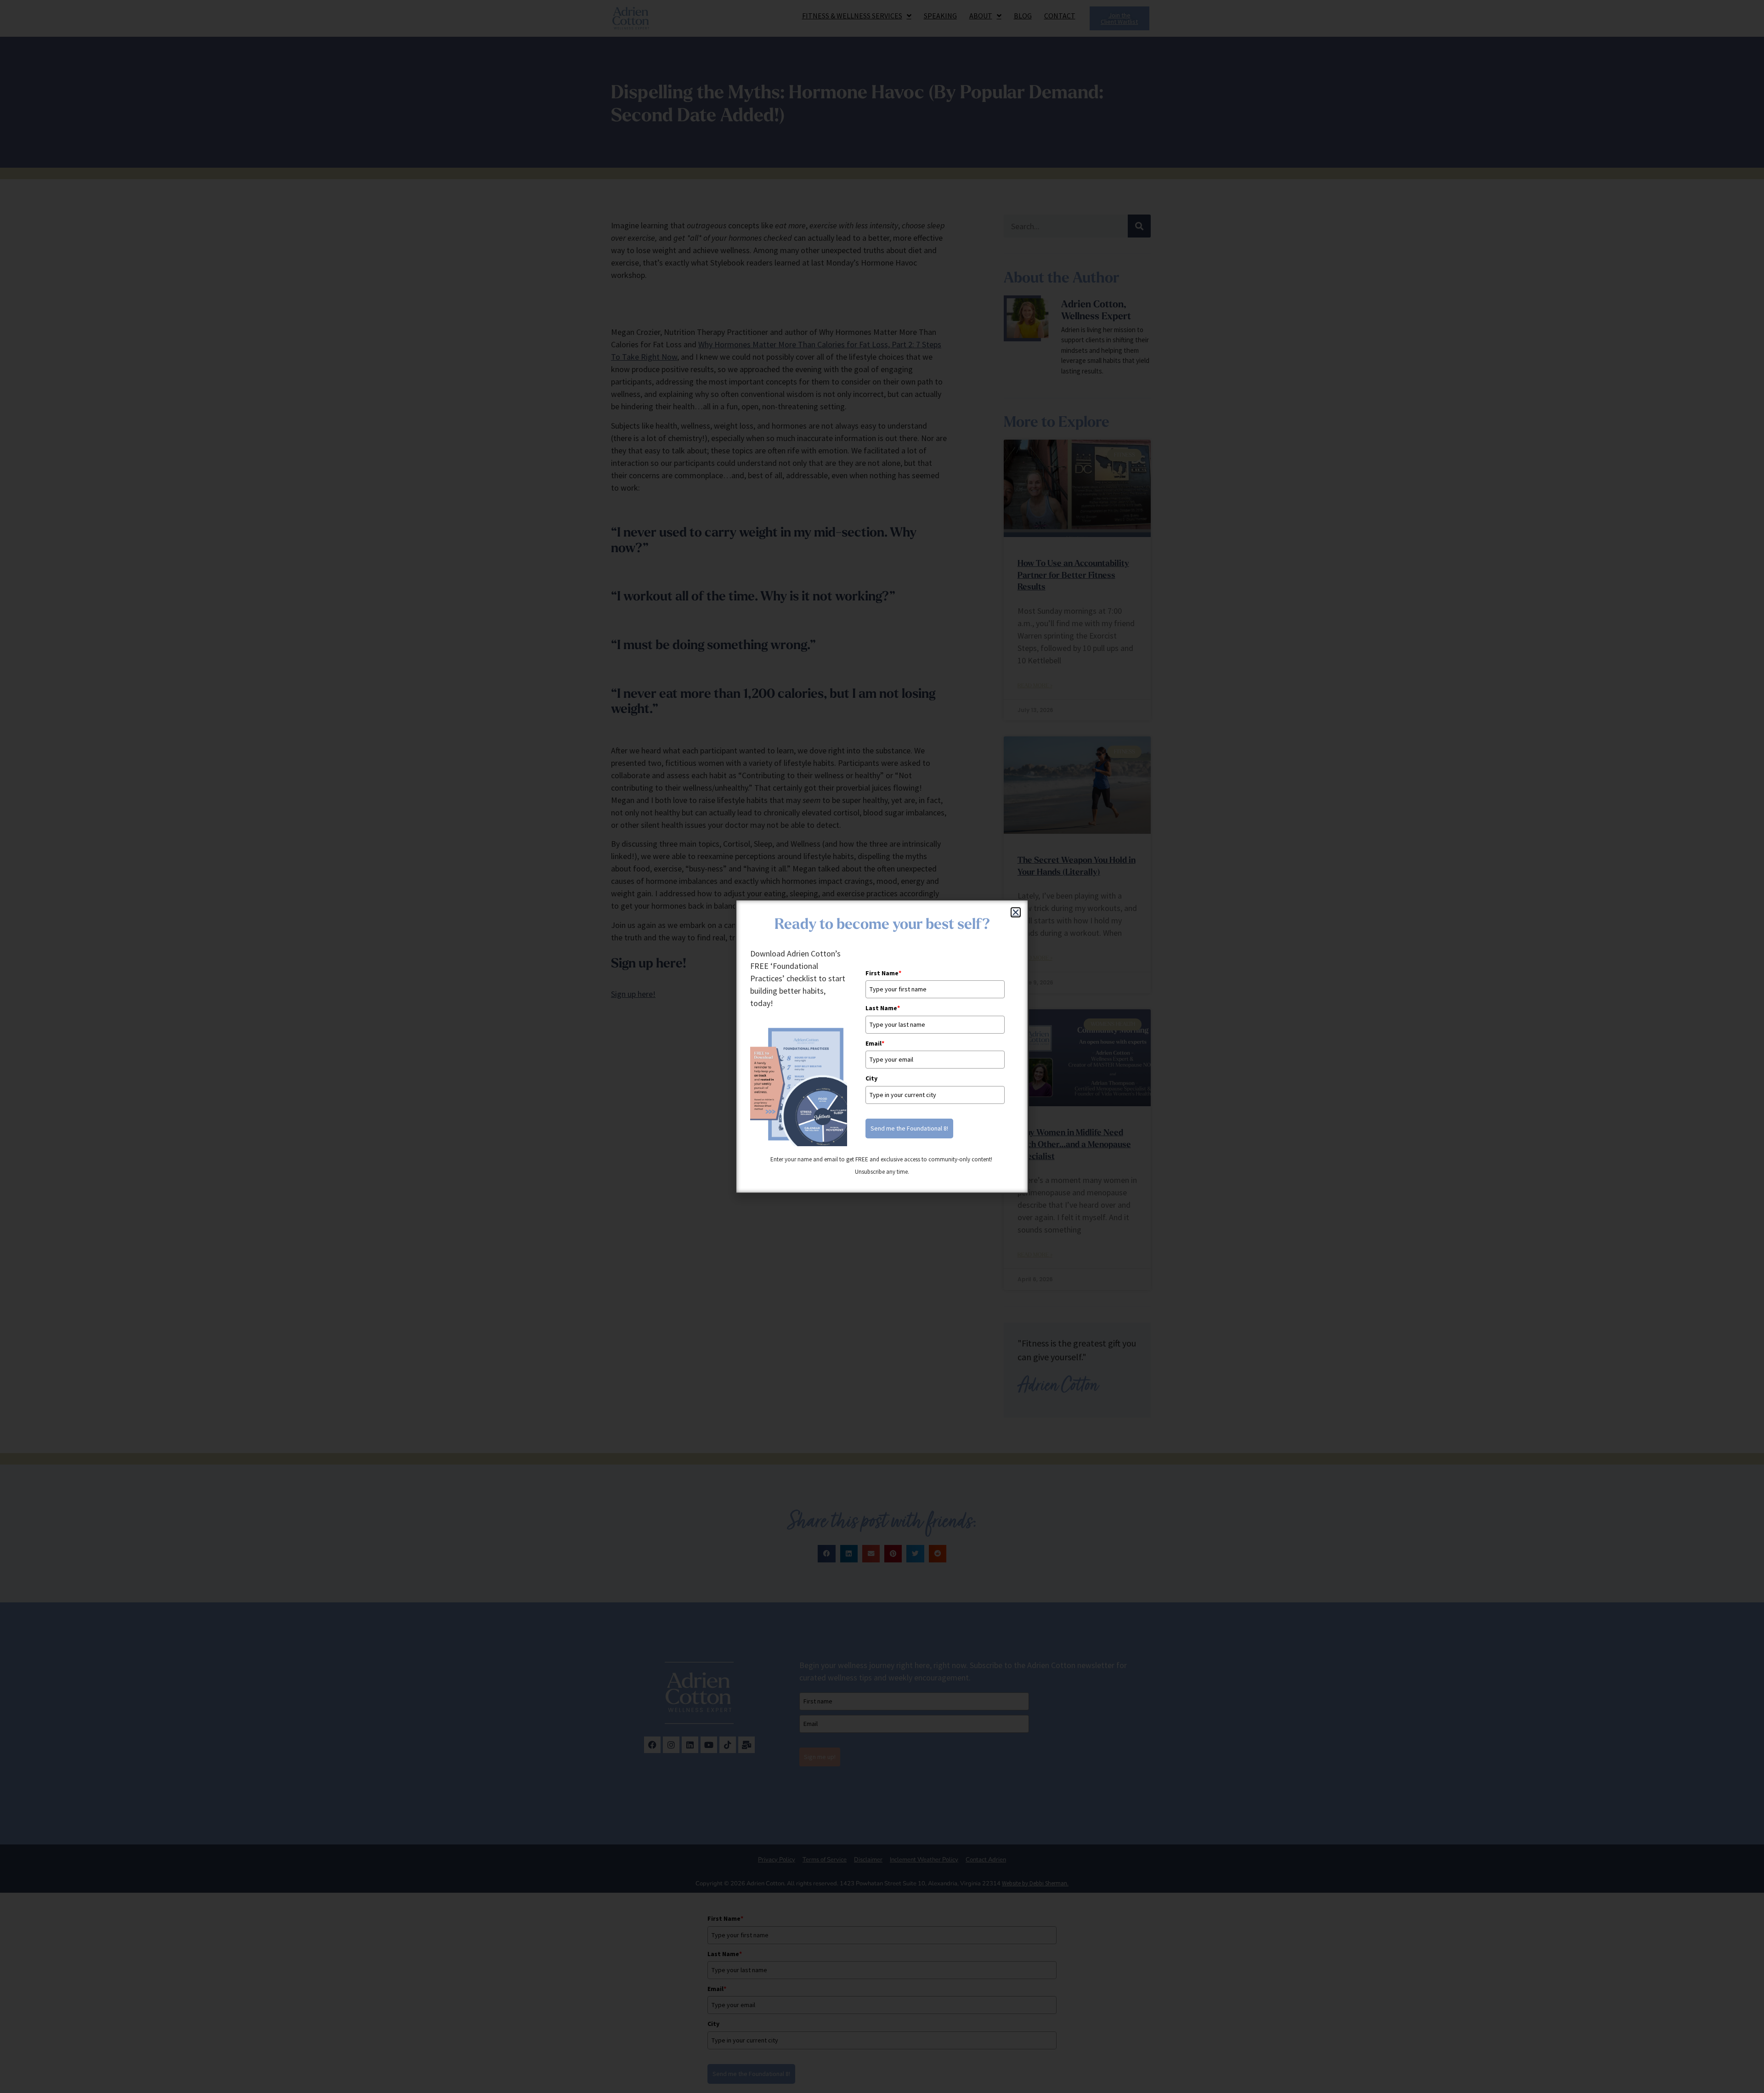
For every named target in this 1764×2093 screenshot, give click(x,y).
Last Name (883, 1008)
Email (875, 1043)
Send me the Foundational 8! (909, 1128)
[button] (1016, 912)
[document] (882, 1046)
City (871, 1078)
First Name (883, 973)
